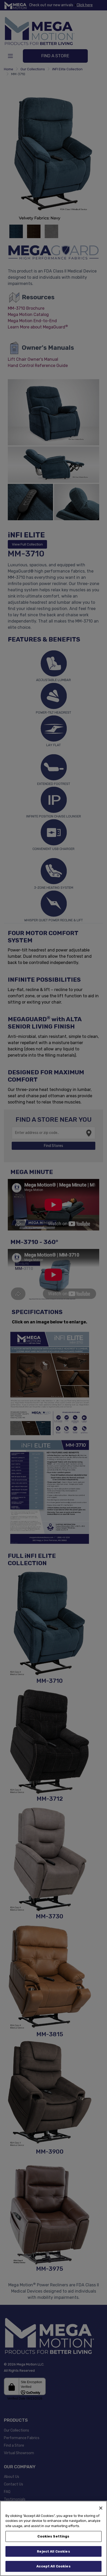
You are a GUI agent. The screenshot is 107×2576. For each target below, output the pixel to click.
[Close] (101, 2508)
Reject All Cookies (53, 2551)
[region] (53, 2538)
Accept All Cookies (53, 2566)
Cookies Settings (53, 2536)
